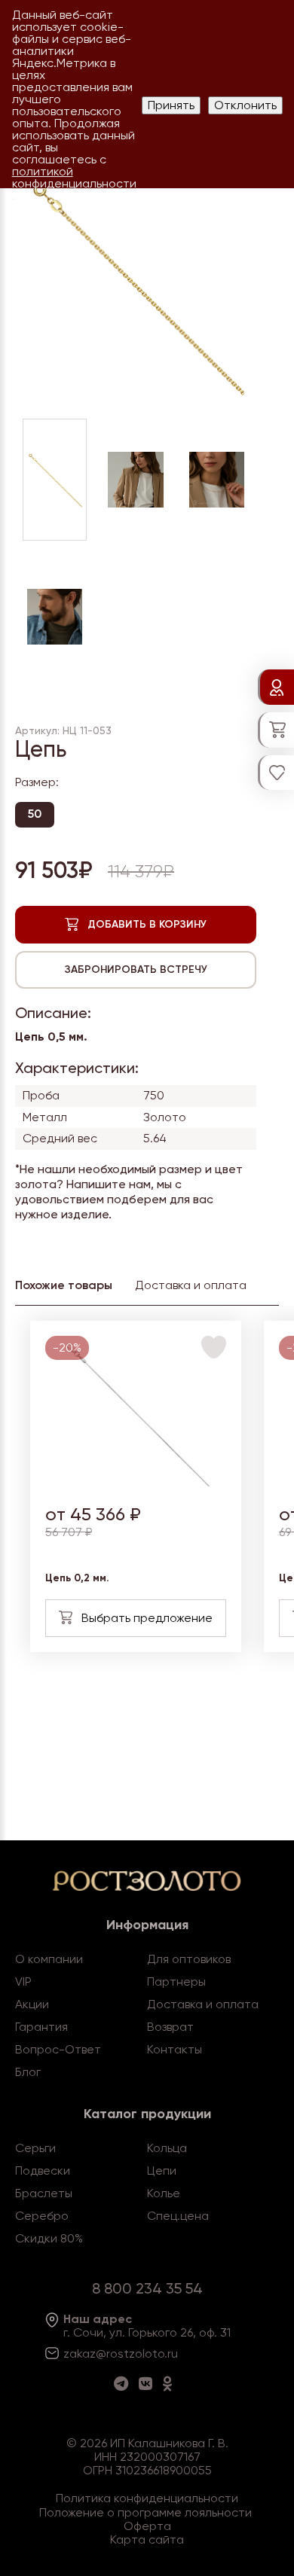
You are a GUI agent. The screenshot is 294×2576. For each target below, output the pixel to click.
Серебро (42, 2216)
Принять (171, 105)
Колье (164, 2193)
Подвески (43, 2171)
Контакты (175, 2049)
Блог (28, 2072)
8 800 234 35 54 (147, 2288)
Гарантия (41, 2027)
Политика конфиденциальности (147, 2498)
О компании (49, 1959)
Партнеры (176, 1982)
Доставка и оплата (203, 2004)
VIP (23, 1982)
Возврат (170, 2027)
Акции (32, 2004)
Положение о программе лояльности (145, 2512)
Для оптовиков (189, 1959)
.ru (171, 2353)
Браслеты (44, 2193)
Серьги (35, 2148)
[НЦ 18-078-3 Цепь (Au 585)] (136, 1482)
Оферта (147, 2526)
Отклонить (245, 105)
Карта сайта (147, 2539)
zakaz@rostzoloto (114, 2353)
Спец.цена (178, 2216)
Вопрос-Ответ (58, 2049)
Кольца (167, 2148)
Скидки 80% (49, 2238)
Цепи (162, 2171)
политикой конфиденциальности (74, 177)
